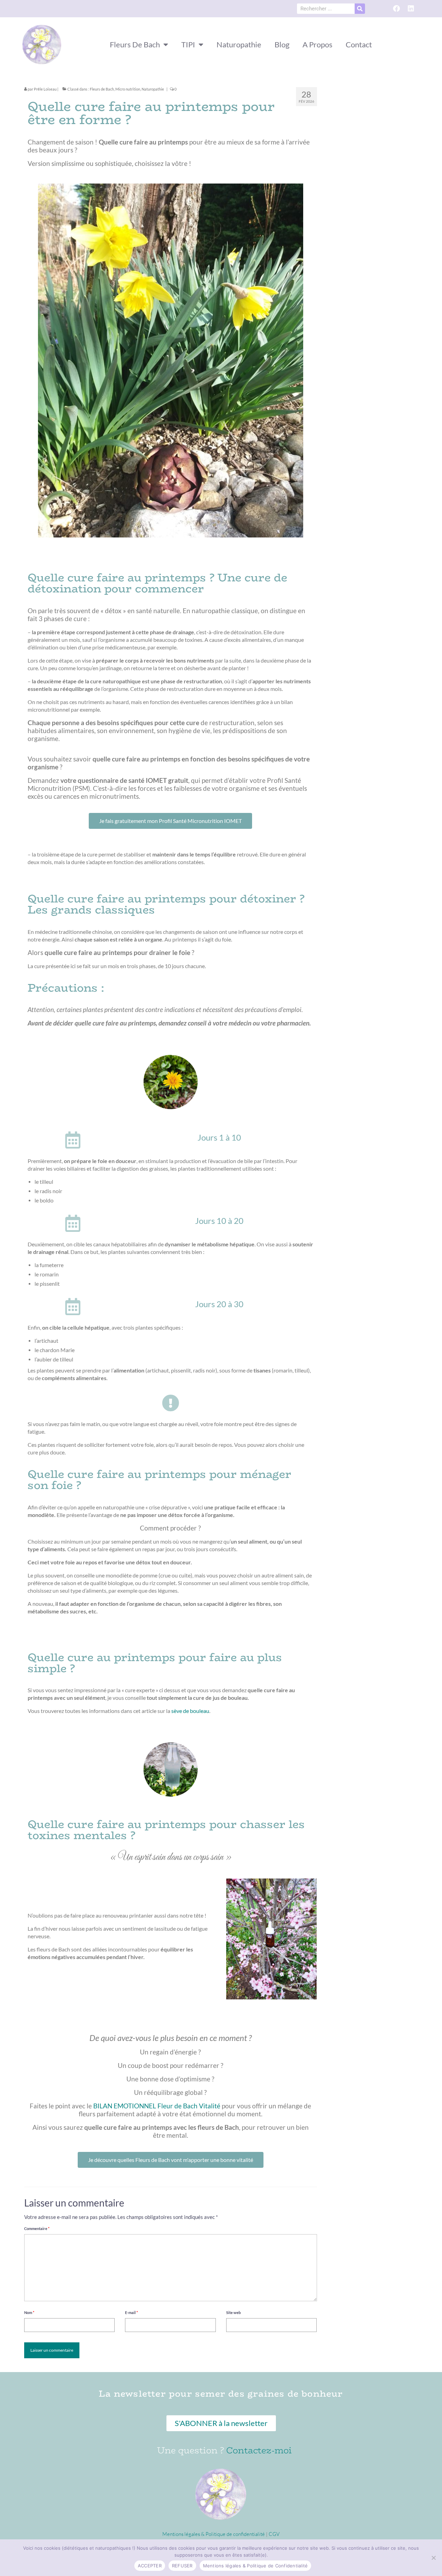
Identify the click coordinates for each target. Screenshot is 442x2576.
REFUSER (182, 2566)
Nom (29, 2312)
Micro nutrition (128, 89)
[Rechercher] (360, 9)
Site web (233, 2312)
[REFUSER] (433, 2558)
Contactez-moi (259, 2450)
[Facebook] (396, 9)
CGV (274, 2534)
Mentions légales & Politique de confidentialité (214, 2534)
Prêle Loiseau (45, 89)
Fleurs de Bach (102, 89)
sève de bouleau (190, 1711)
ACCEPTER (150, 2566)
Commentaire (37, 2228)
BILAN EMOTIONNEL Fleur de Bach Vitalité (157, 2106)
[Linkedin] (411, 9)
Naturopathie (153, 89)
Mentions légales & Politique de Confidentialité (256, 2566)
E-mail (131, 2312)
